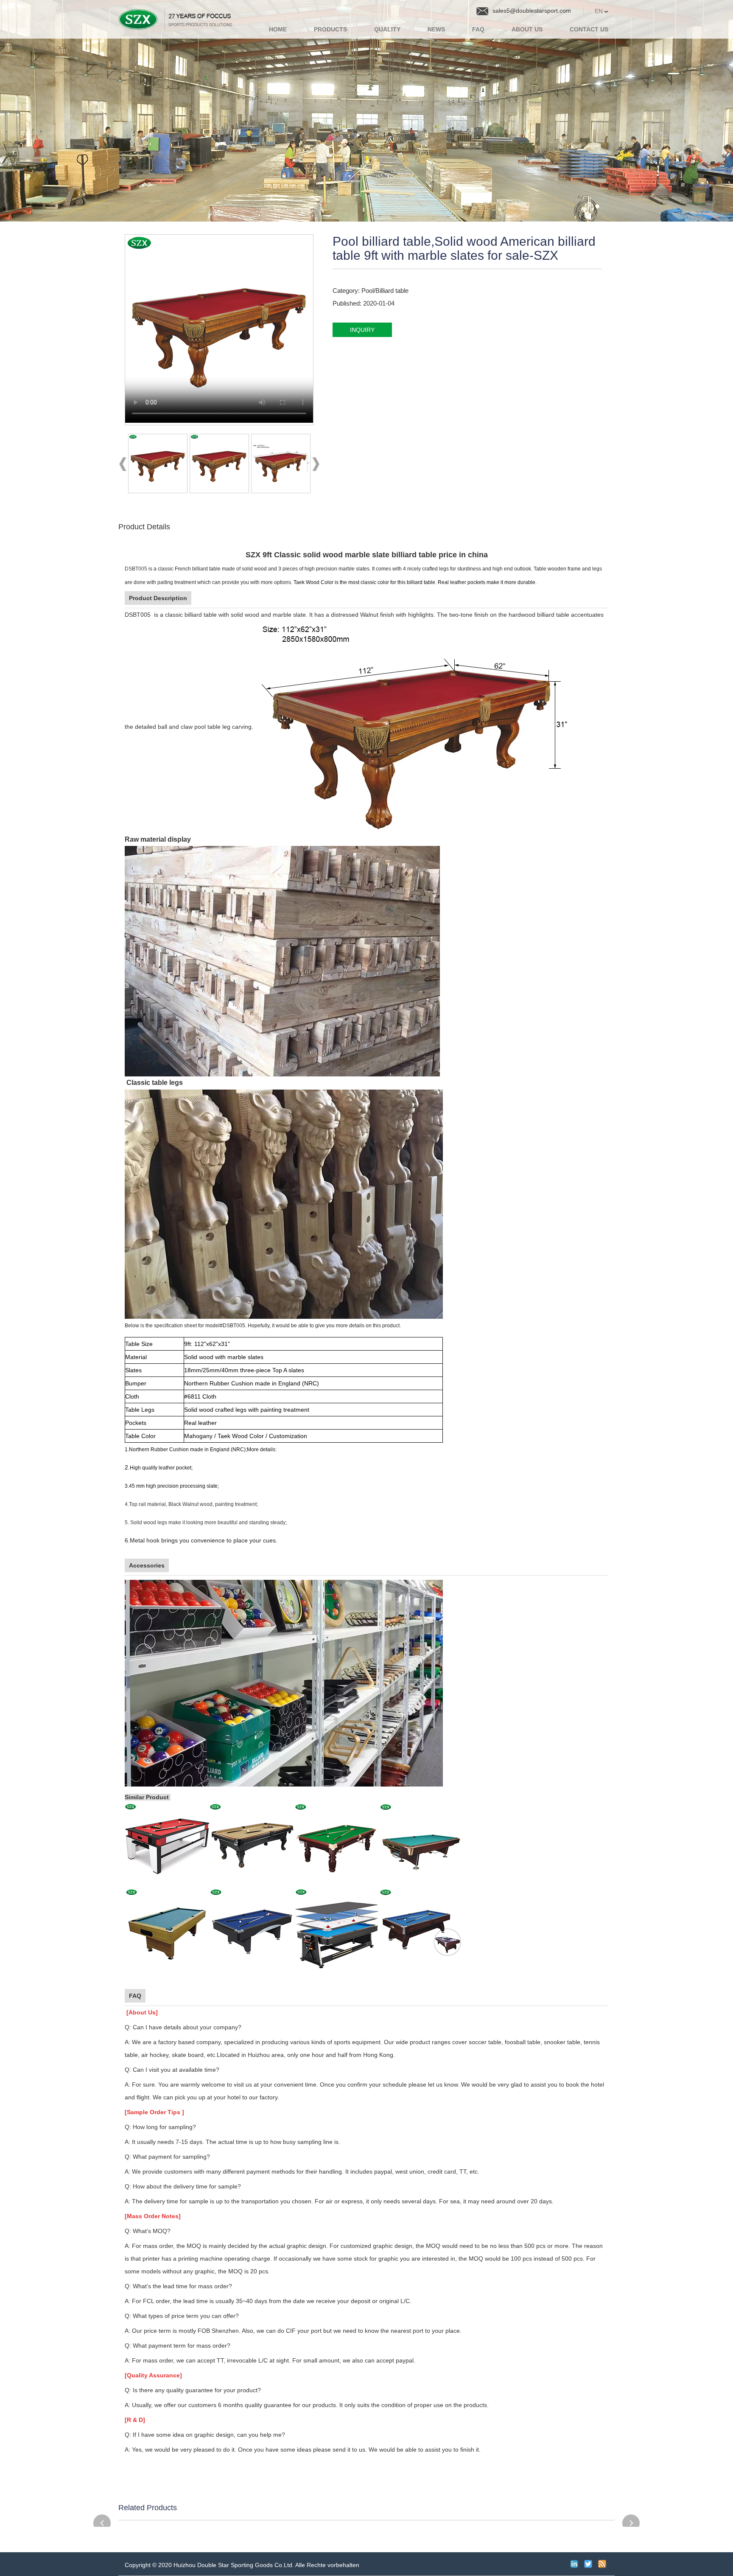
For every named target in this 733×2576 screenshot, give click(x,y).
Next (316, 466)
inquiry (362, 330)
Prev (123, 466)
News (436, 29)
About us (527, 29)
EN (600, 11)
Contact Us (589, 29)
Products (330, 29)
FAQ (478, 29)
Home (278, 29)
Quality (387, 29)
